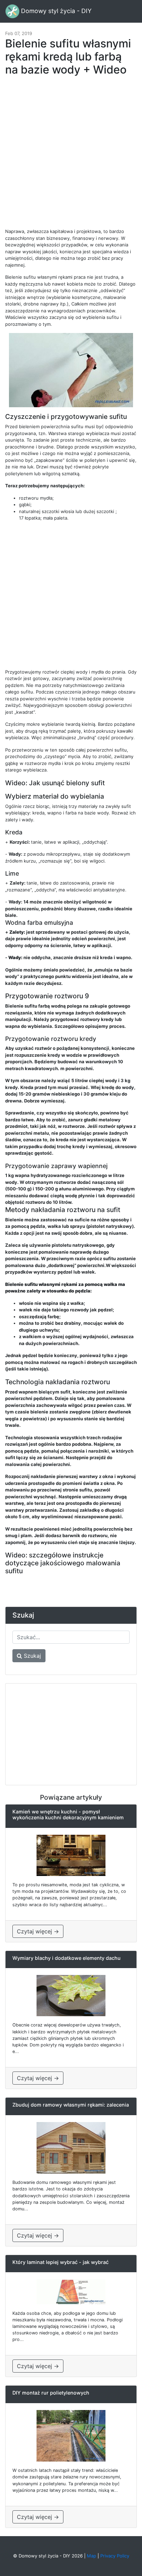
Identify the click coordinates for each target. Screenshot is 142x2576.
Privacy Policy (115, 2556)
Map (92, 2556)
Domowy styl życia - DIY (55, 11)
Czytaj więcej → (38, 1931)
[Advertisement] (71, 156)
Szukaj (32, 1656)
